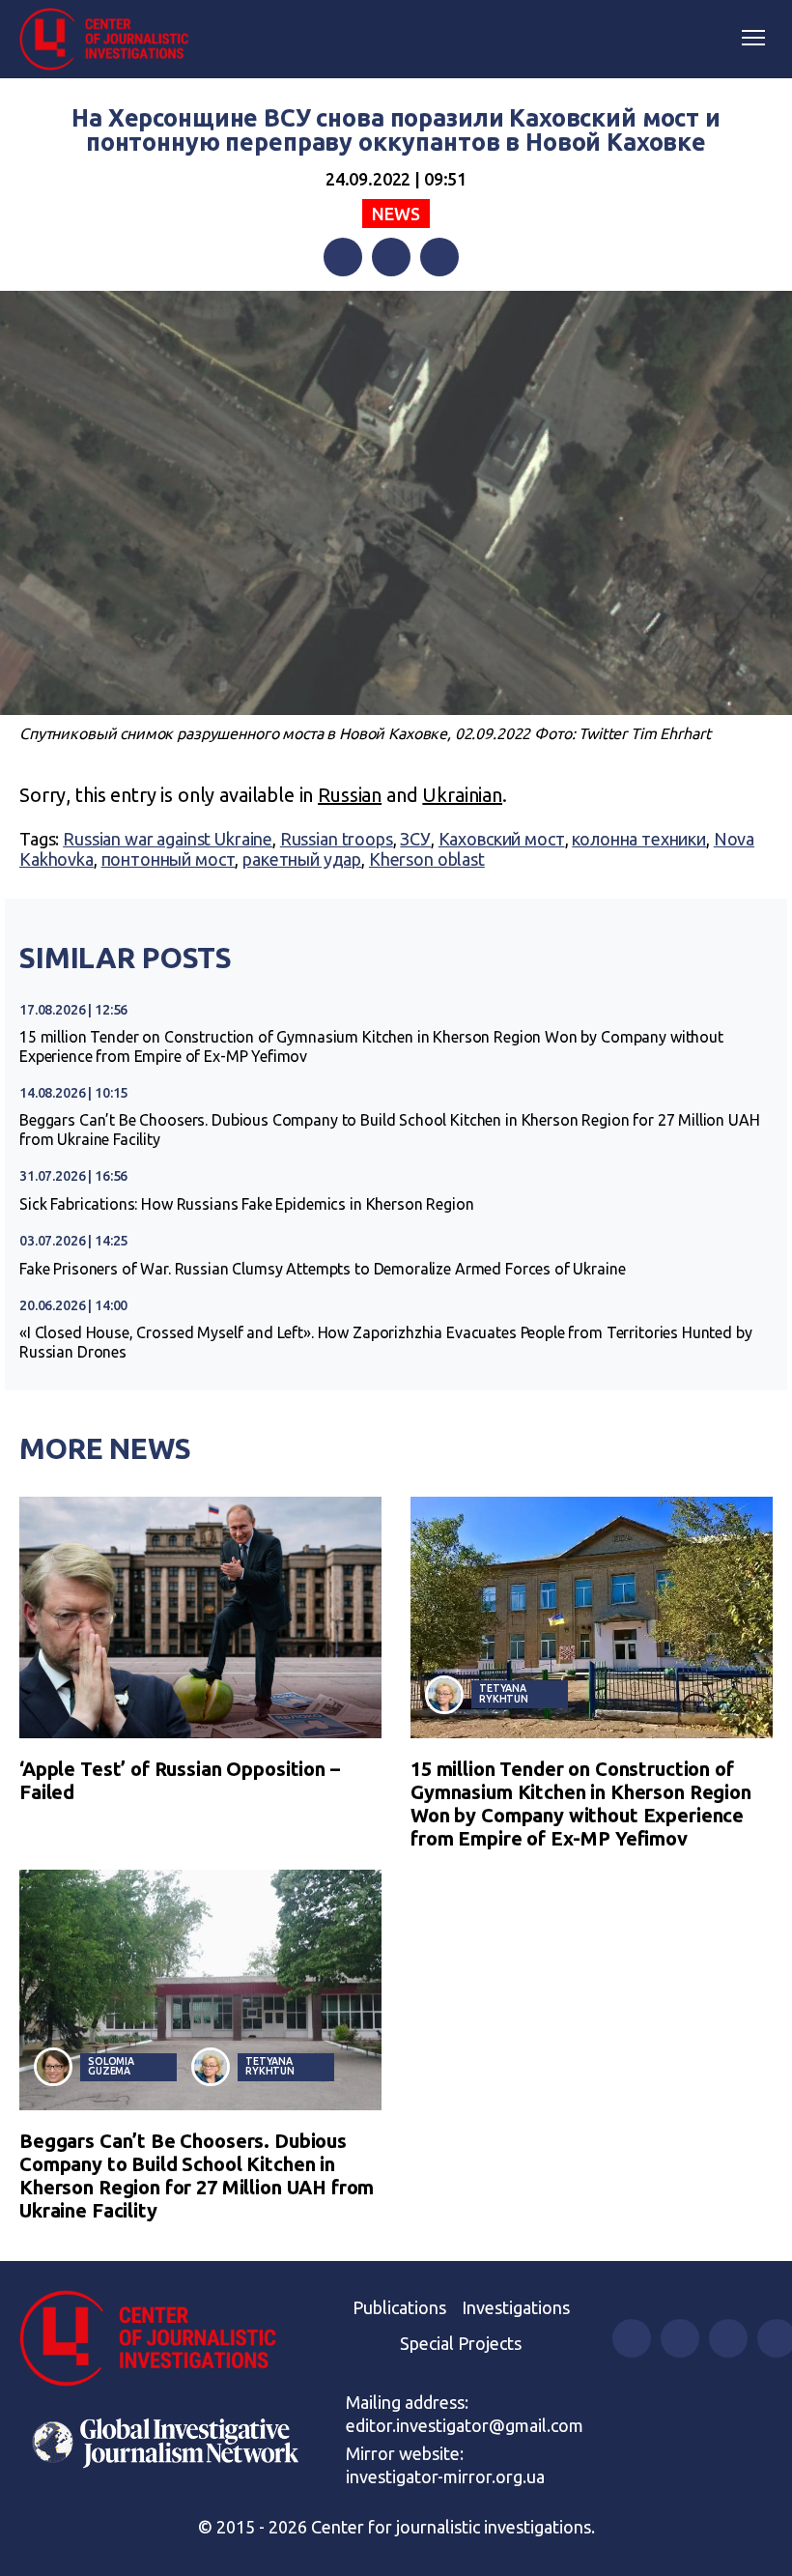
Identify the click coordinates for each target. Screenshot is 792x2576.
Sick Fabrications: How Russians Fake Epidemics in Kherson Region (246, 1204)
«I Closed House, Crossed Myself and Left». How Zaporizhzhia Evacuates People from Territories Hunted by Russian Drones (386, 1342)
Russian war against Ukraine (168, 839)
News (396, 214)
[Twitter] (391, 257)
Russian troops (337, 839)
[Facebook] (343, 257)
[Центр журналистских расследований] (111, 40)
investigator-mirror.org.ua (445, 2476)
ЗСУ (415, 839)
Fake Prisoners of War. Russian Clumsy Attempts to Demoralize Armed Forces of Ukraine (322, 1269)
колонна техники (639, 839)
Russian (350, 795)
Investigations (516, 2307)
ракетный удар (302, 859)
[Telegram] (439, 257)
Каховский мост (502, 839)
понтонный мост (169, 859)
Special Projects (461, 2343)
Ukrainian (462, 795)
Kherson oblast (427, 859)
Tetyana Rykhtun (504, 1693)
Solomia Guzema (111, 2066)
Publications (399, 2307)
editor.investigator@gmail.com (465, 2425)
